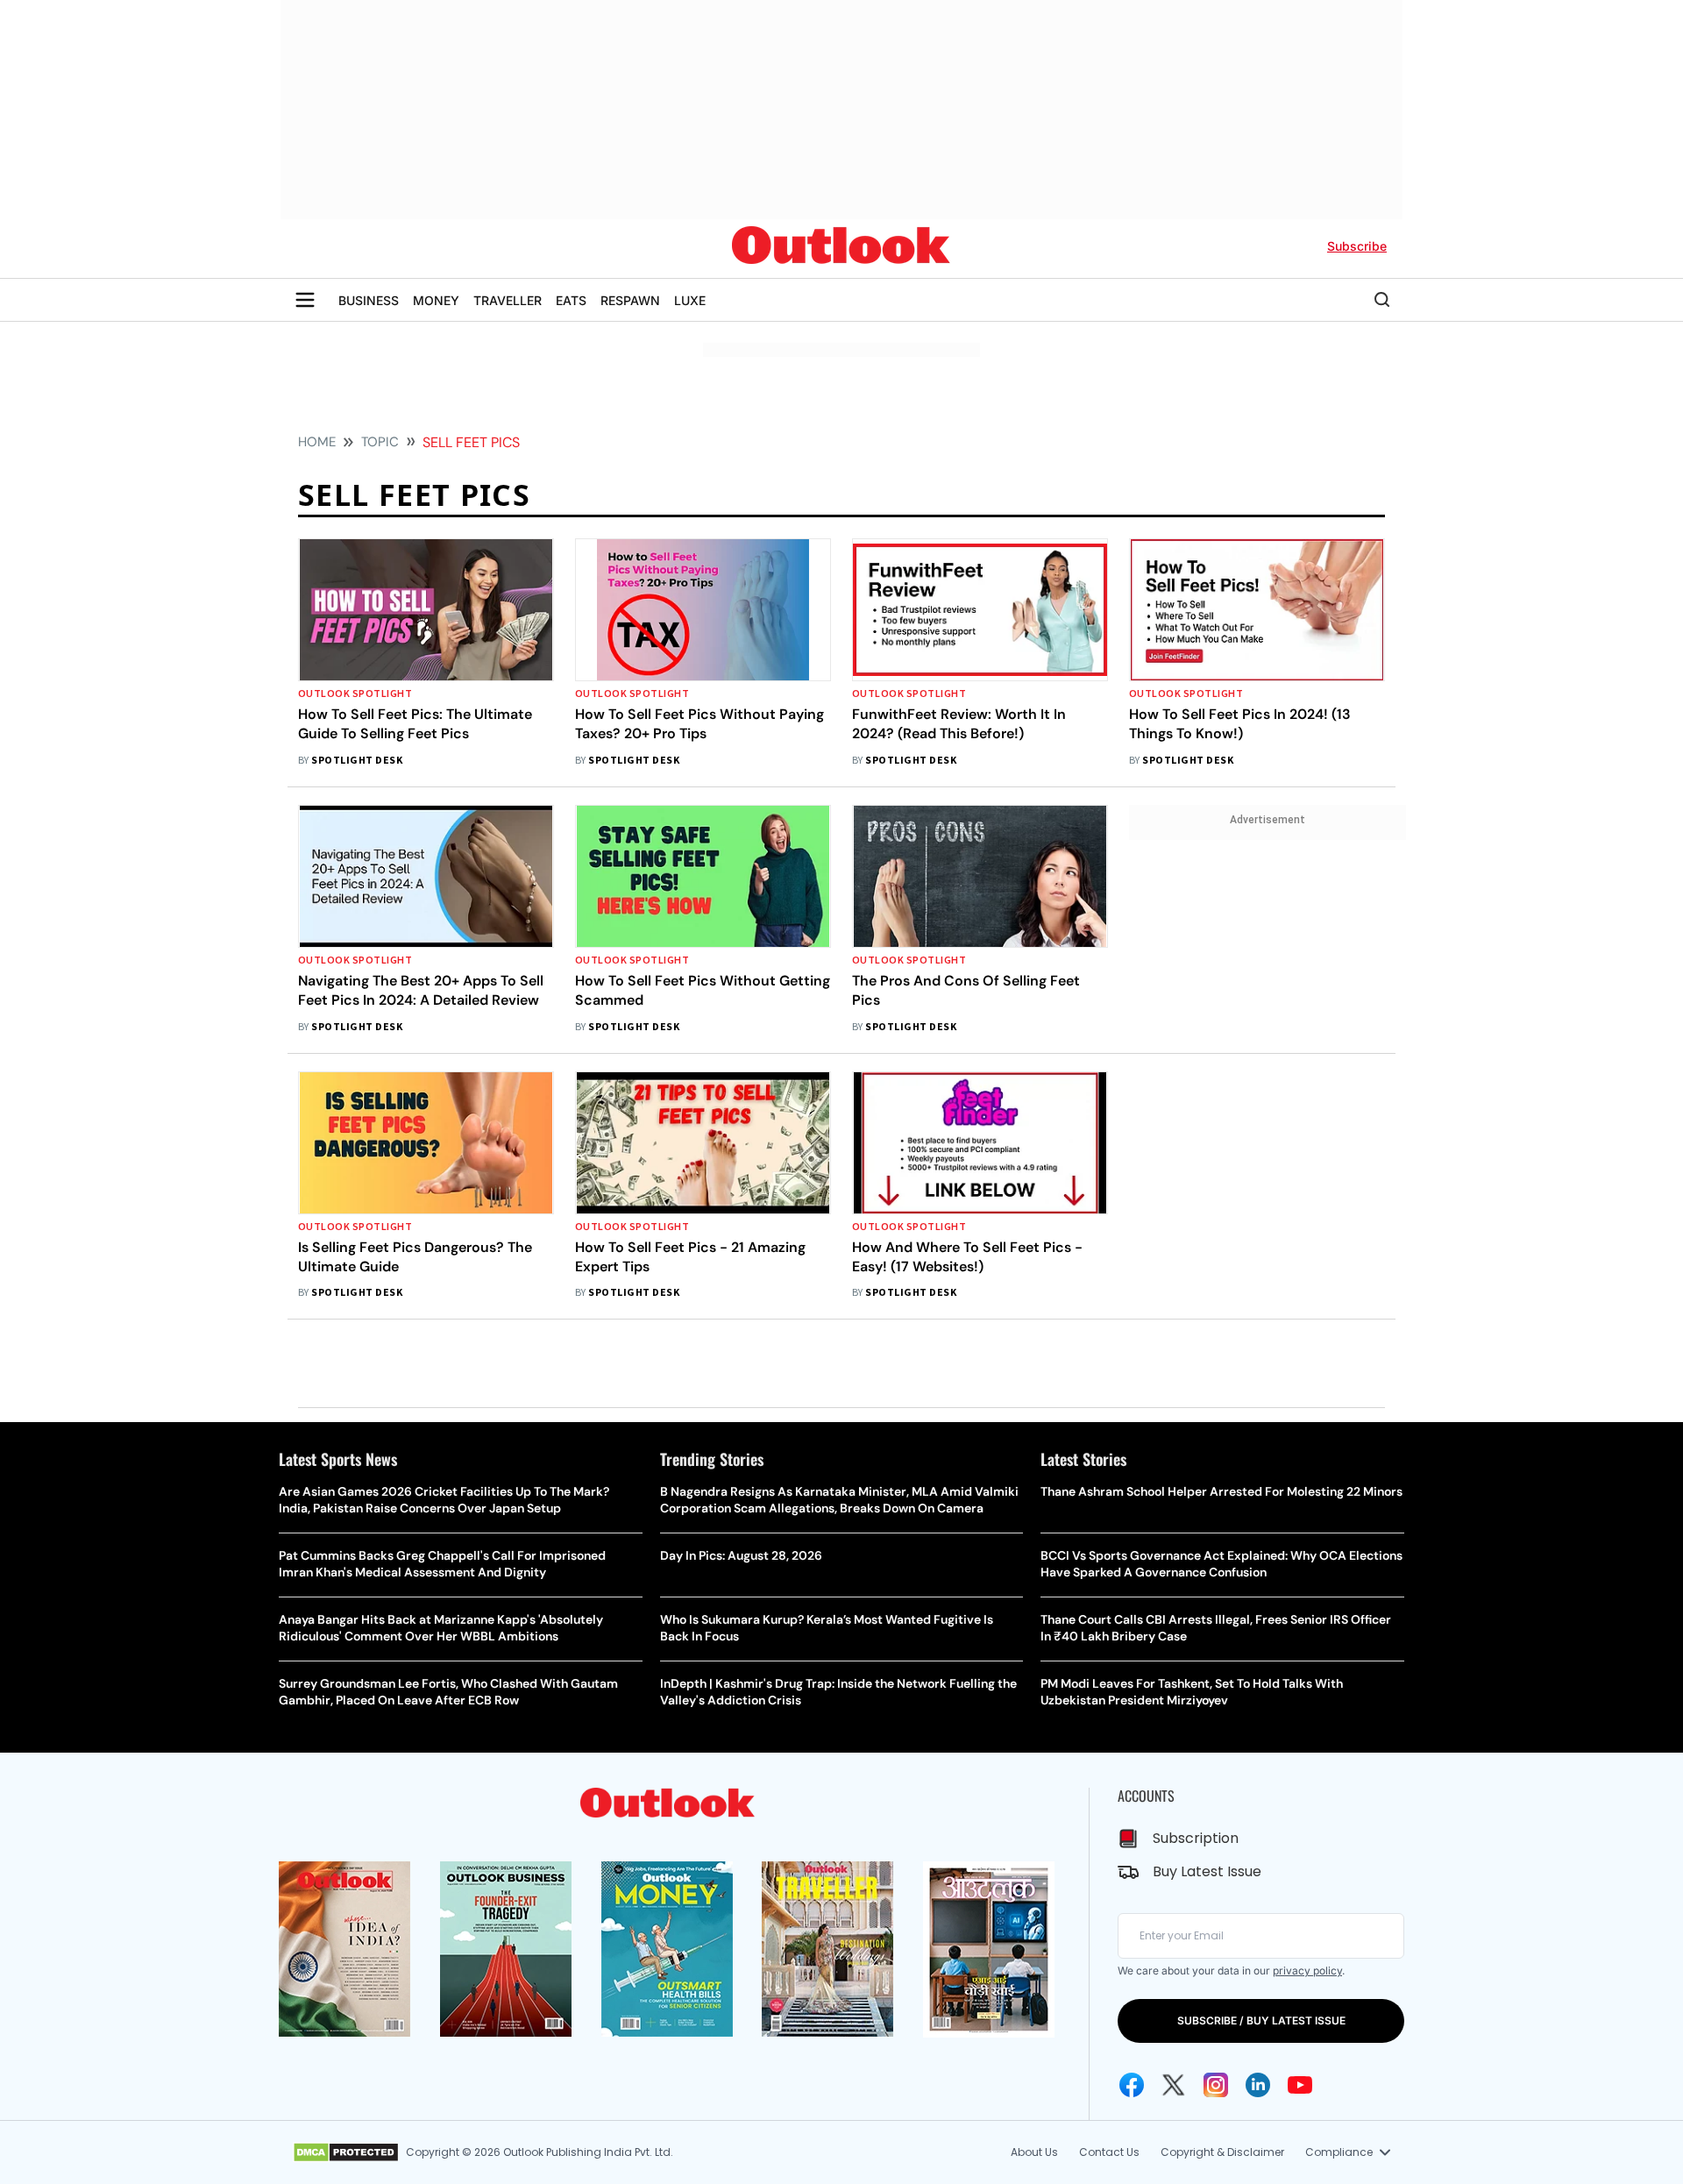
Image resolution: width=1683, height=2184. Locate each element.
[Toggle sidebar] (305, 300)
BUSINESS (369, 300)
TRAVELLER (508, 300)
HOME (317, 442)
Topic (380, 442)
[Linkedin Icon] (1258, 2085)
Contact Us (1109, 2152)
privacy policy (1307, 1971)
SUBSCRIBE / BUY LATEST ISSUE (1261, 2020)
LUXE (690, 300)
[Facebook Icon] (1132, 2085)
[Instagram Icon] (1216, 2085)
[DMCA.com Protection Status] (346, 2152)
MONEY (436, 300)
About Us (1034, 2152)
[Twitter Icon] (1174, 2085)
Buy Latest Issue (1207, 1871)
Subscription (1196, 1838)
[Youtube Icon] (1300, 2085)
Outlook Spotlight (355, 694)
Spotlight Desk (357, 761)
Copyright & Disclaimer (1222, 2152)
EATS (571, 300)
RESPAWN (630, 300)
